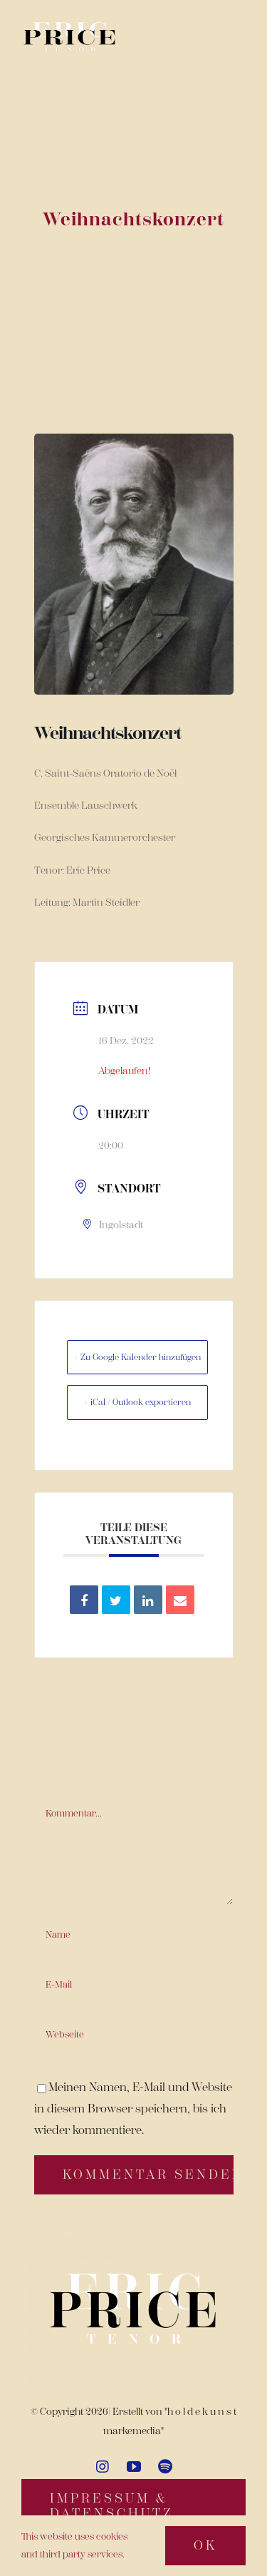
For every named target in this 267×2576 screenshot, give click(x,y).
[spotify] (165, 2467)
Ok (205, 2545)
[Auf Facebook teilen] (84, 1600)
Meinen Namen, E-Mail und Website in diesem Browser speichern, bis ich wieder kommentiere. (133, 2109)
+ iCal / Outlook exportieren (137, 1402)
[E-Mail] (180, 1600)
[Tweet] (116, 1600)
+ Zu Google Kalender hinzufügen (137, 1357)
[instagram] (103, 2467)
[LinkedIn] (148, 1600)
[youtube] (134, 2467)
